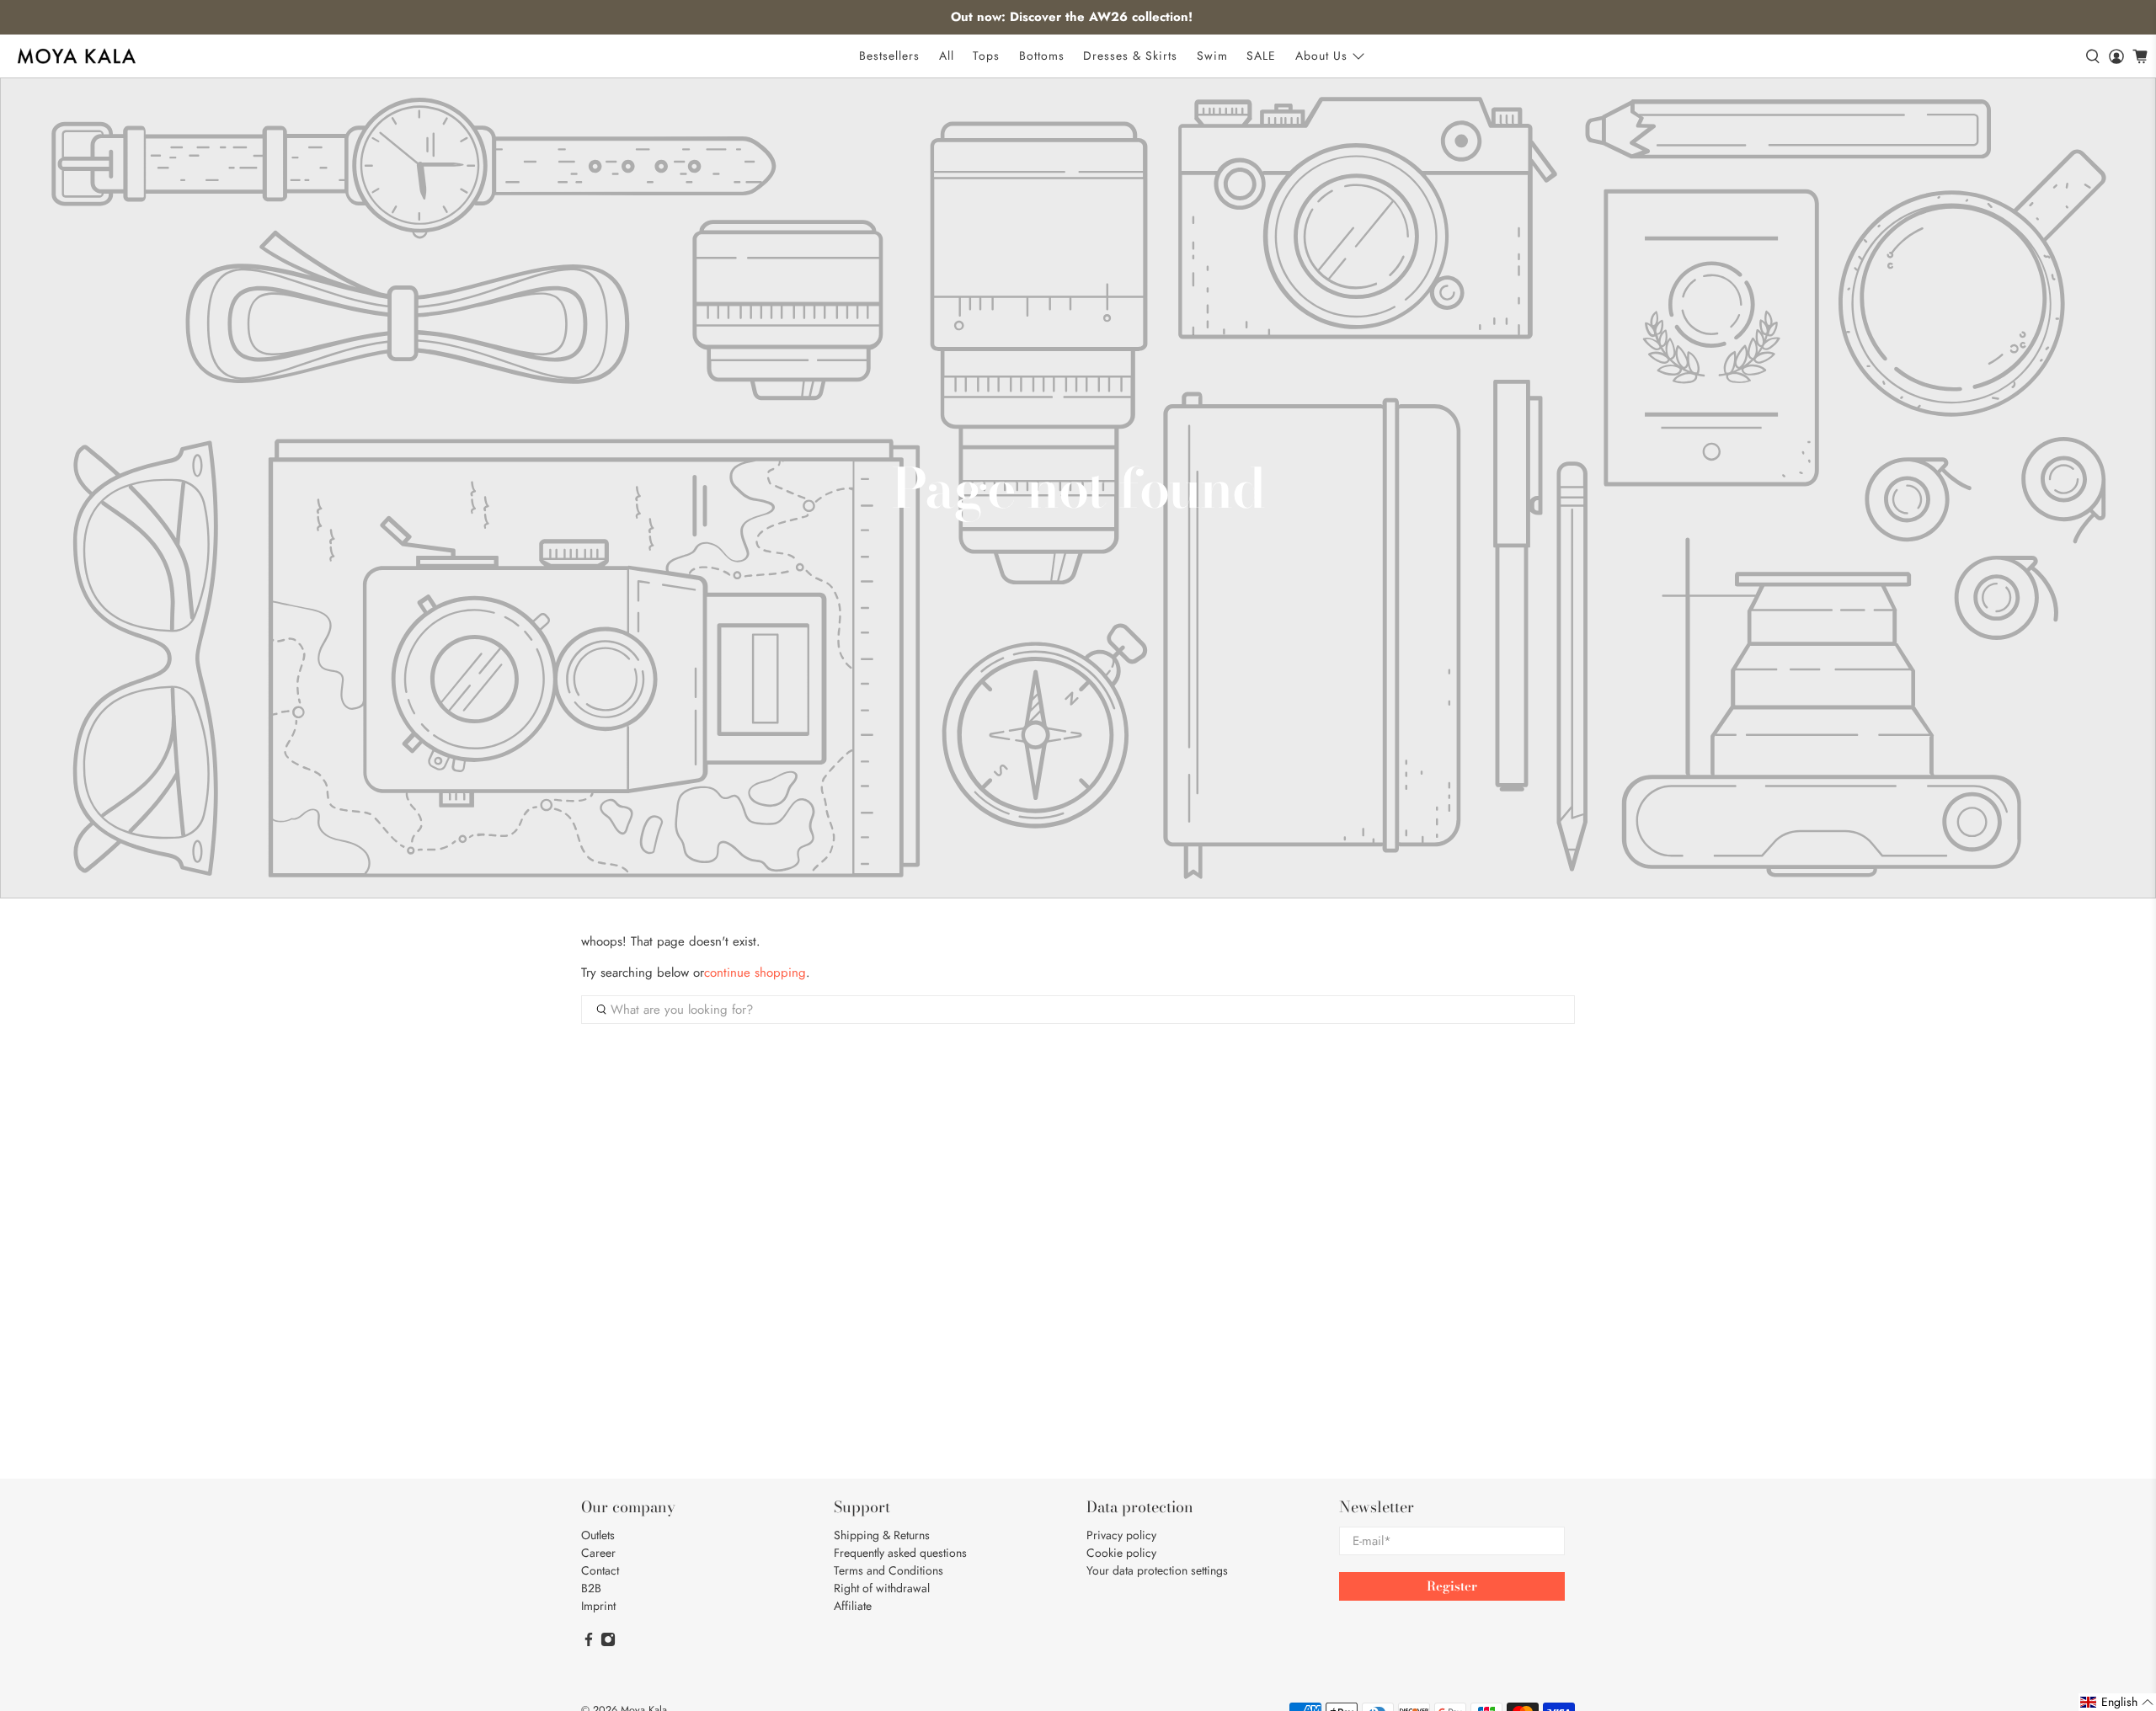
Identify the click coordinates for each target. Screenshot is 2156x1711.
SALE (1261, 56)
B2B (591, 1588)
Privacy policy (1121, 1535)
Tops (986, 56)
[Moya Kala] (77, 56)
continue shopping (755, 973)
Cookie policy (1121, 1553)
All (947, 56)
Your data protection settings (1157, 1570)
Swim (1212, 56)
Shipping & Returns (882, 1535)
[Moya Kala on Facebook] (589, 1643)
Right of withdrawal (882, 1588)
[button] (2117, 1702)
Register (1452, 1586)
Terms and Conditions (889, 1570)
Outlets (598, 1535)
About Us (1321, 56)
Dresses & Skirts (1130, 56)
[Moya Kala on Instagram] (608, 1643)
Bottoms (1042, 56)
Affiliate (853, 1606)
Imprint (598, 1606)
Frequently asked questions (900, 1553)
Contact (600, 1570)
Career (598, 1553)
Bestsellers (889, 56)
